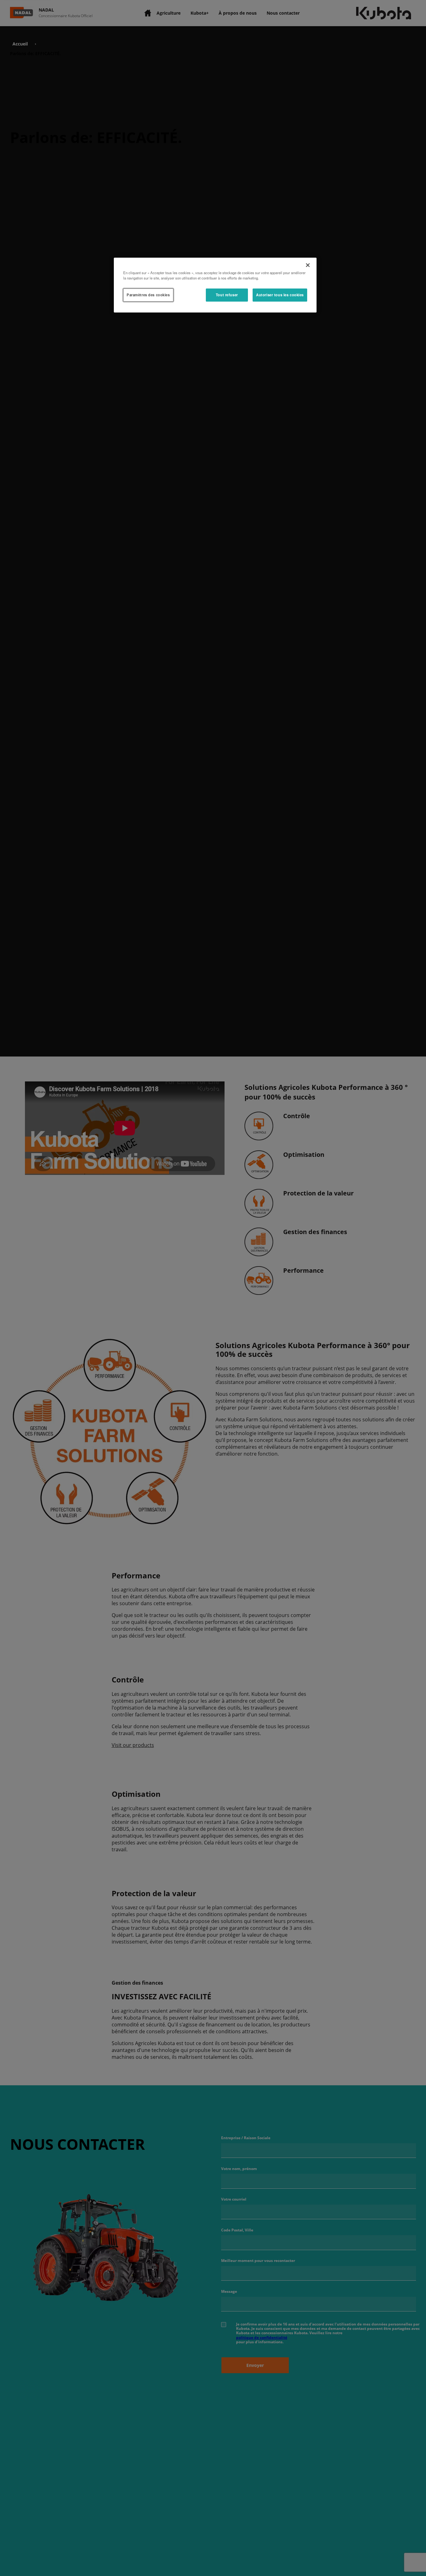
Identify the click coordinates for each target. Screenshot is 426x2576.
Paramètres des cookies (148, 295)
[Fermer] (308, 265)
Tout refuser (227, 295)
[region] (215, 285)
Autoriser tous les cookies (280, 295)
